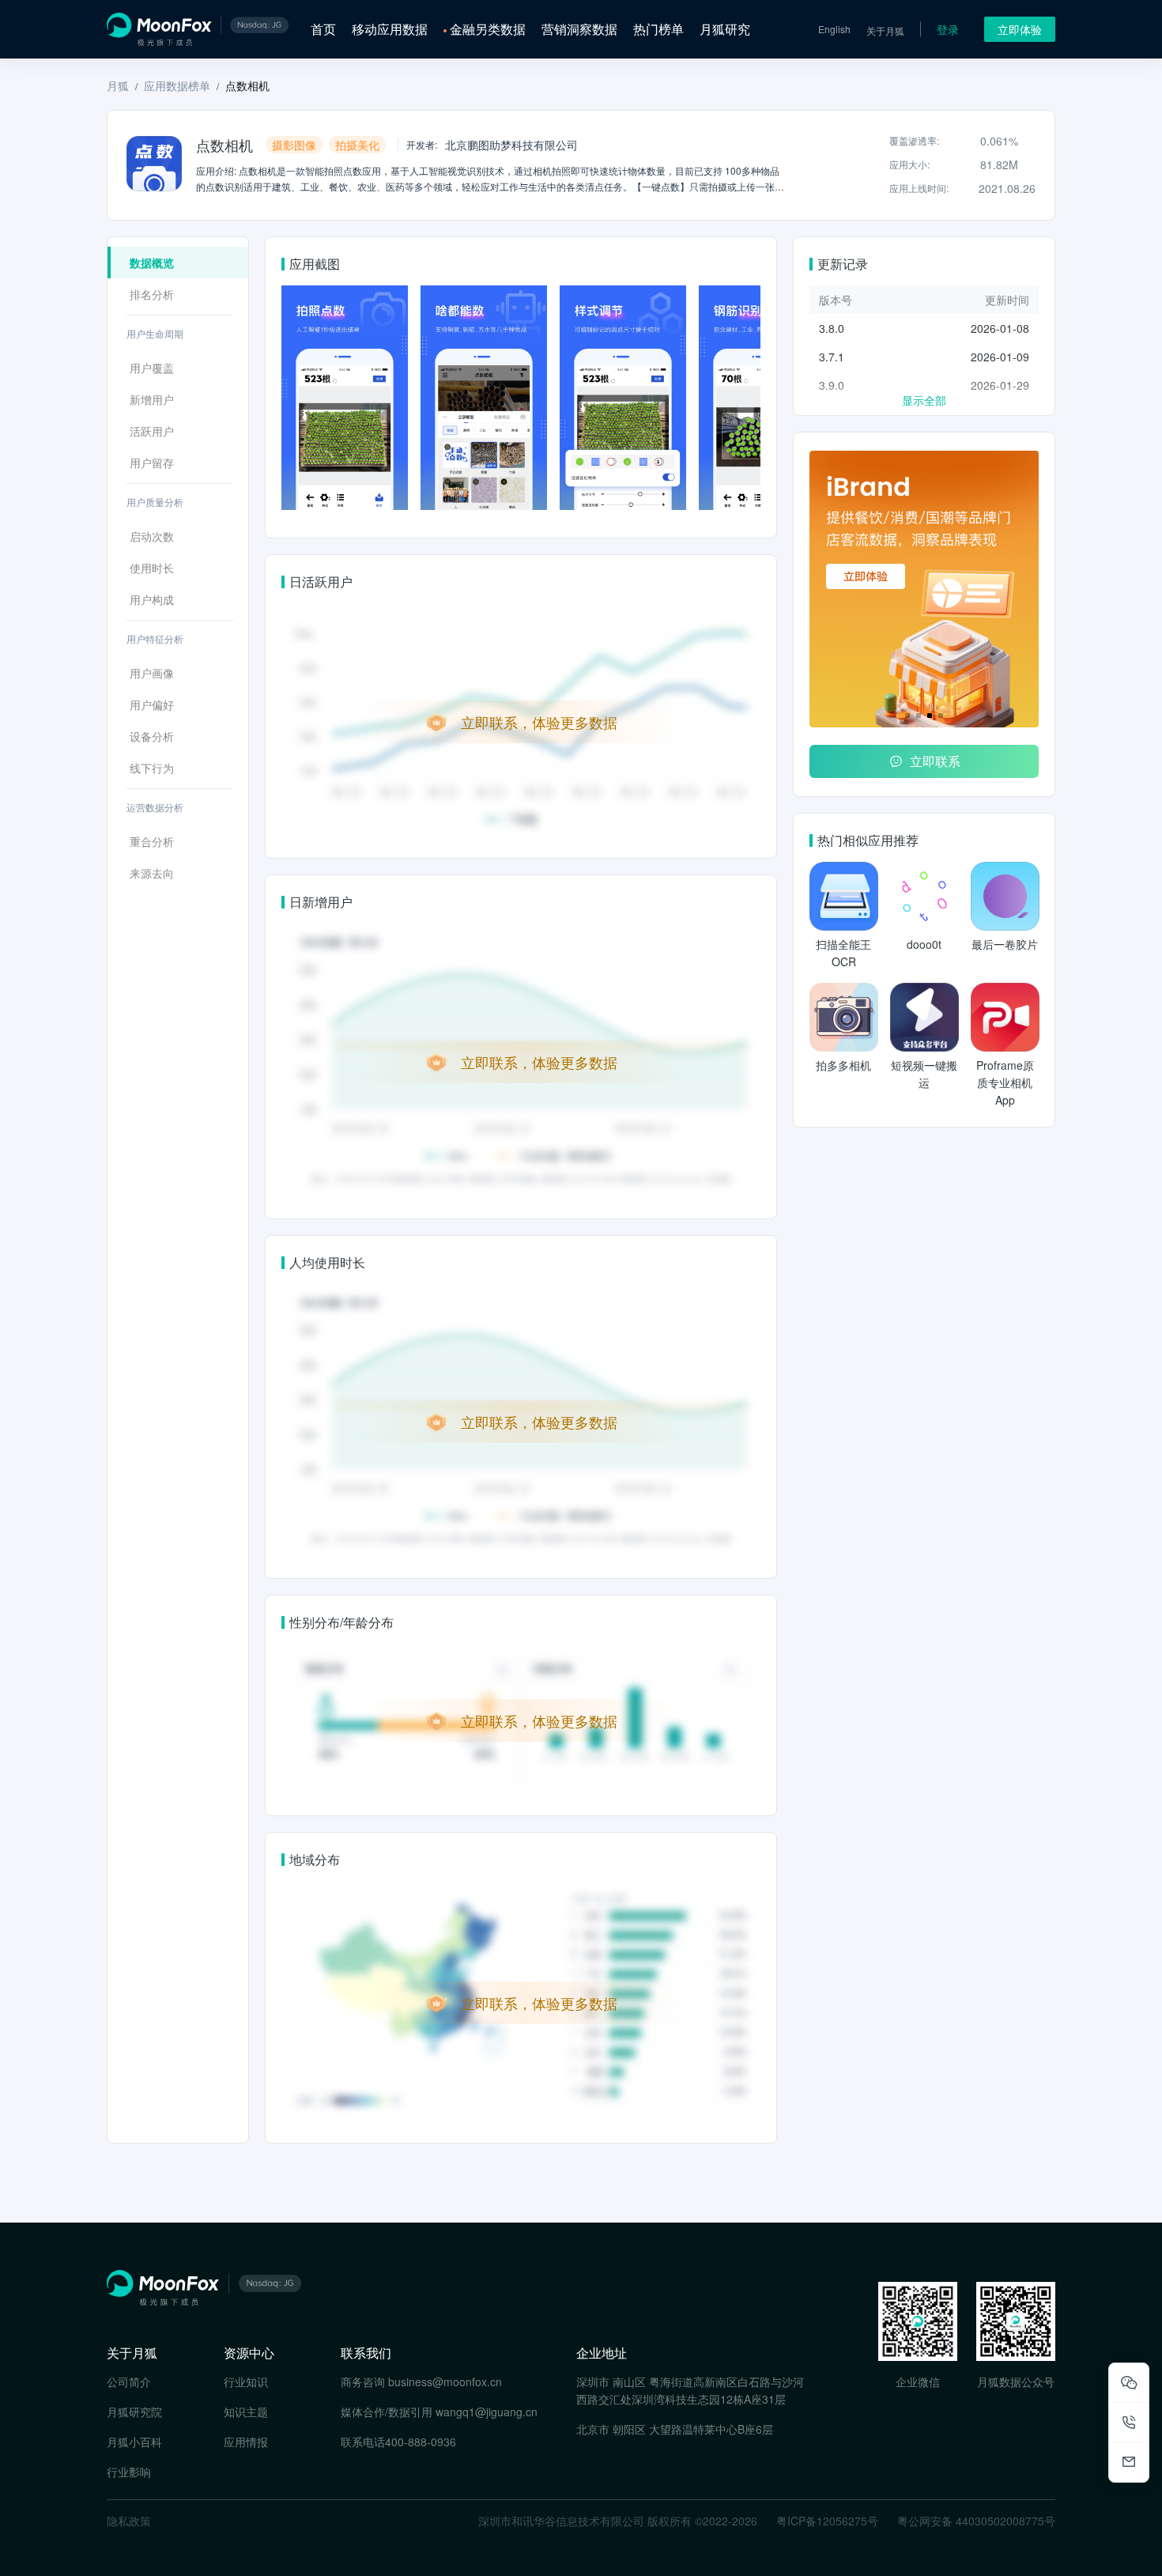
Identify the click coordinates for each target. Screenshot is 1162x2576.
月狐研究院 (134, 2412)
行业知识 (246, 2381)
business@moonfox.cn (445, 2381)
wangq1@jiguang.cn (487, 2412)
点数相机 (247, 85)
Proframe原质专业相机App (1005, 1082)
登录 (948, 29)
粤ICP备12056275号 (827, 2521)
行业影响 (129, 2472)
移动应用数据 (390, 29)
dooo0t (924, 944)
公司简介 (129, 2381)
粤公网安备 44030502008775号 (976, 2521)
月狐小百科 (134, 2442)
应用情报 (246, 2442)
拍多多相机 (843, 1065)
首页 (323, 29)
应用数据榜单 (177, 85)
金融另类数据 (488, 29)
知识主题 (246, 2412)
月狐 (118, 85)
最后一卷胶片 (1005, 944)
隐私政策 (129, 2521)
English (834, 29)
